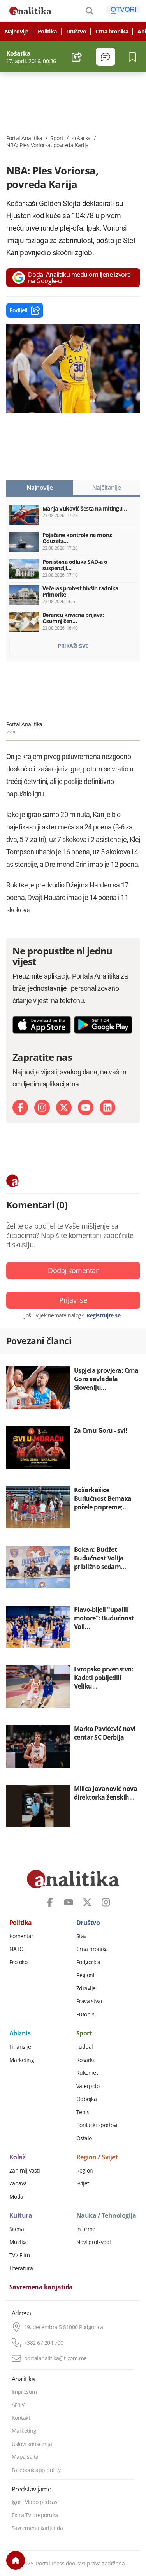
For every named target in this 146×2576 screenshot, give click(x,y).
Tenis (83, 2112)
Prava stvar (90, 2001)
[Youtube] (86, 1108)
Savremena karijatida (41, 2287)
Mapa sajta (25, 2457)
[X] (64, 1108)
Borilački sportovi (97, 2125)
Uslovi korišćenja (32, 2444)
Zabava (18, 2183)
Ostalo (84, 2138)
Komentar (21, 1936)
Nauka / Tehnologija (106, 2216)
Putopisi (86, 2014)
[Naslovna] (16, 2560)
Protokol (19, 1962)
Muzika (18, 2242)
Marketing (22, 2060)
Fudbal (85, 2047)
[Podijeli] (77, 57)
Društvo (76, 32)
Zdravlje (86, 1988)
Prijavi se (73, 1300)
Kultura (21, 2216)
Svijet (83, 2183)
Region (85, 2171)
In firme (86, 2229)
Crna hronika (112, 32)
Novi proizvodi (94, 2242)
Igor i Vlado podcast (35, 2502)
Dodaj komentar (73, 1270)
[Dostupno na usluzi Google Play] (103, 1025)
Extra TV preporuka (35, 2515)
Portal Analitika (24, 138)
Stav (81, 1936)
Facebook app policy (36, 2470)
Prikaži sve (73, 646)
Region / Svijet (97, 2157)
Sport (57, 138)
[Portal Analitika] (30, 11)
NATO (17, 1949)
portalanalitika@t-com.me (55, 2358)
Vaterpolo (88, 2086)
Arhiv (18, 2405)
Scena (17, 2229)
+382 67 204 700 (44, 2343)
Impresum (24, 2392)
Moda (16, 2197)
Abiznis (20, 2034)
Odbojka (87, 2099)
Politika (47, 32)
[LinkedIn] (107, 1108)
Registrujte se (103, 1315)
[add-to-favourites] (135, 57)
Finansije (20, 2047)
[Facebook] (20, 1108)
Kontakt (21, 2418)
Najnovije (17, 32)
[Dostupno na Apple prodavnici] (42, 1025)
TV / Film (20, 2255)
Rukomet (87, 2073)
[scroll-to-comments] (106, 57)
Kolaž (18, 2157)
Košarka (81, 138)
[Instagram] (42, 1108)
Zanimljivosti (25, 2171)
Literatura (21, 2268)
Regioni (85, 1975)
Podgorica (88, 1962)
